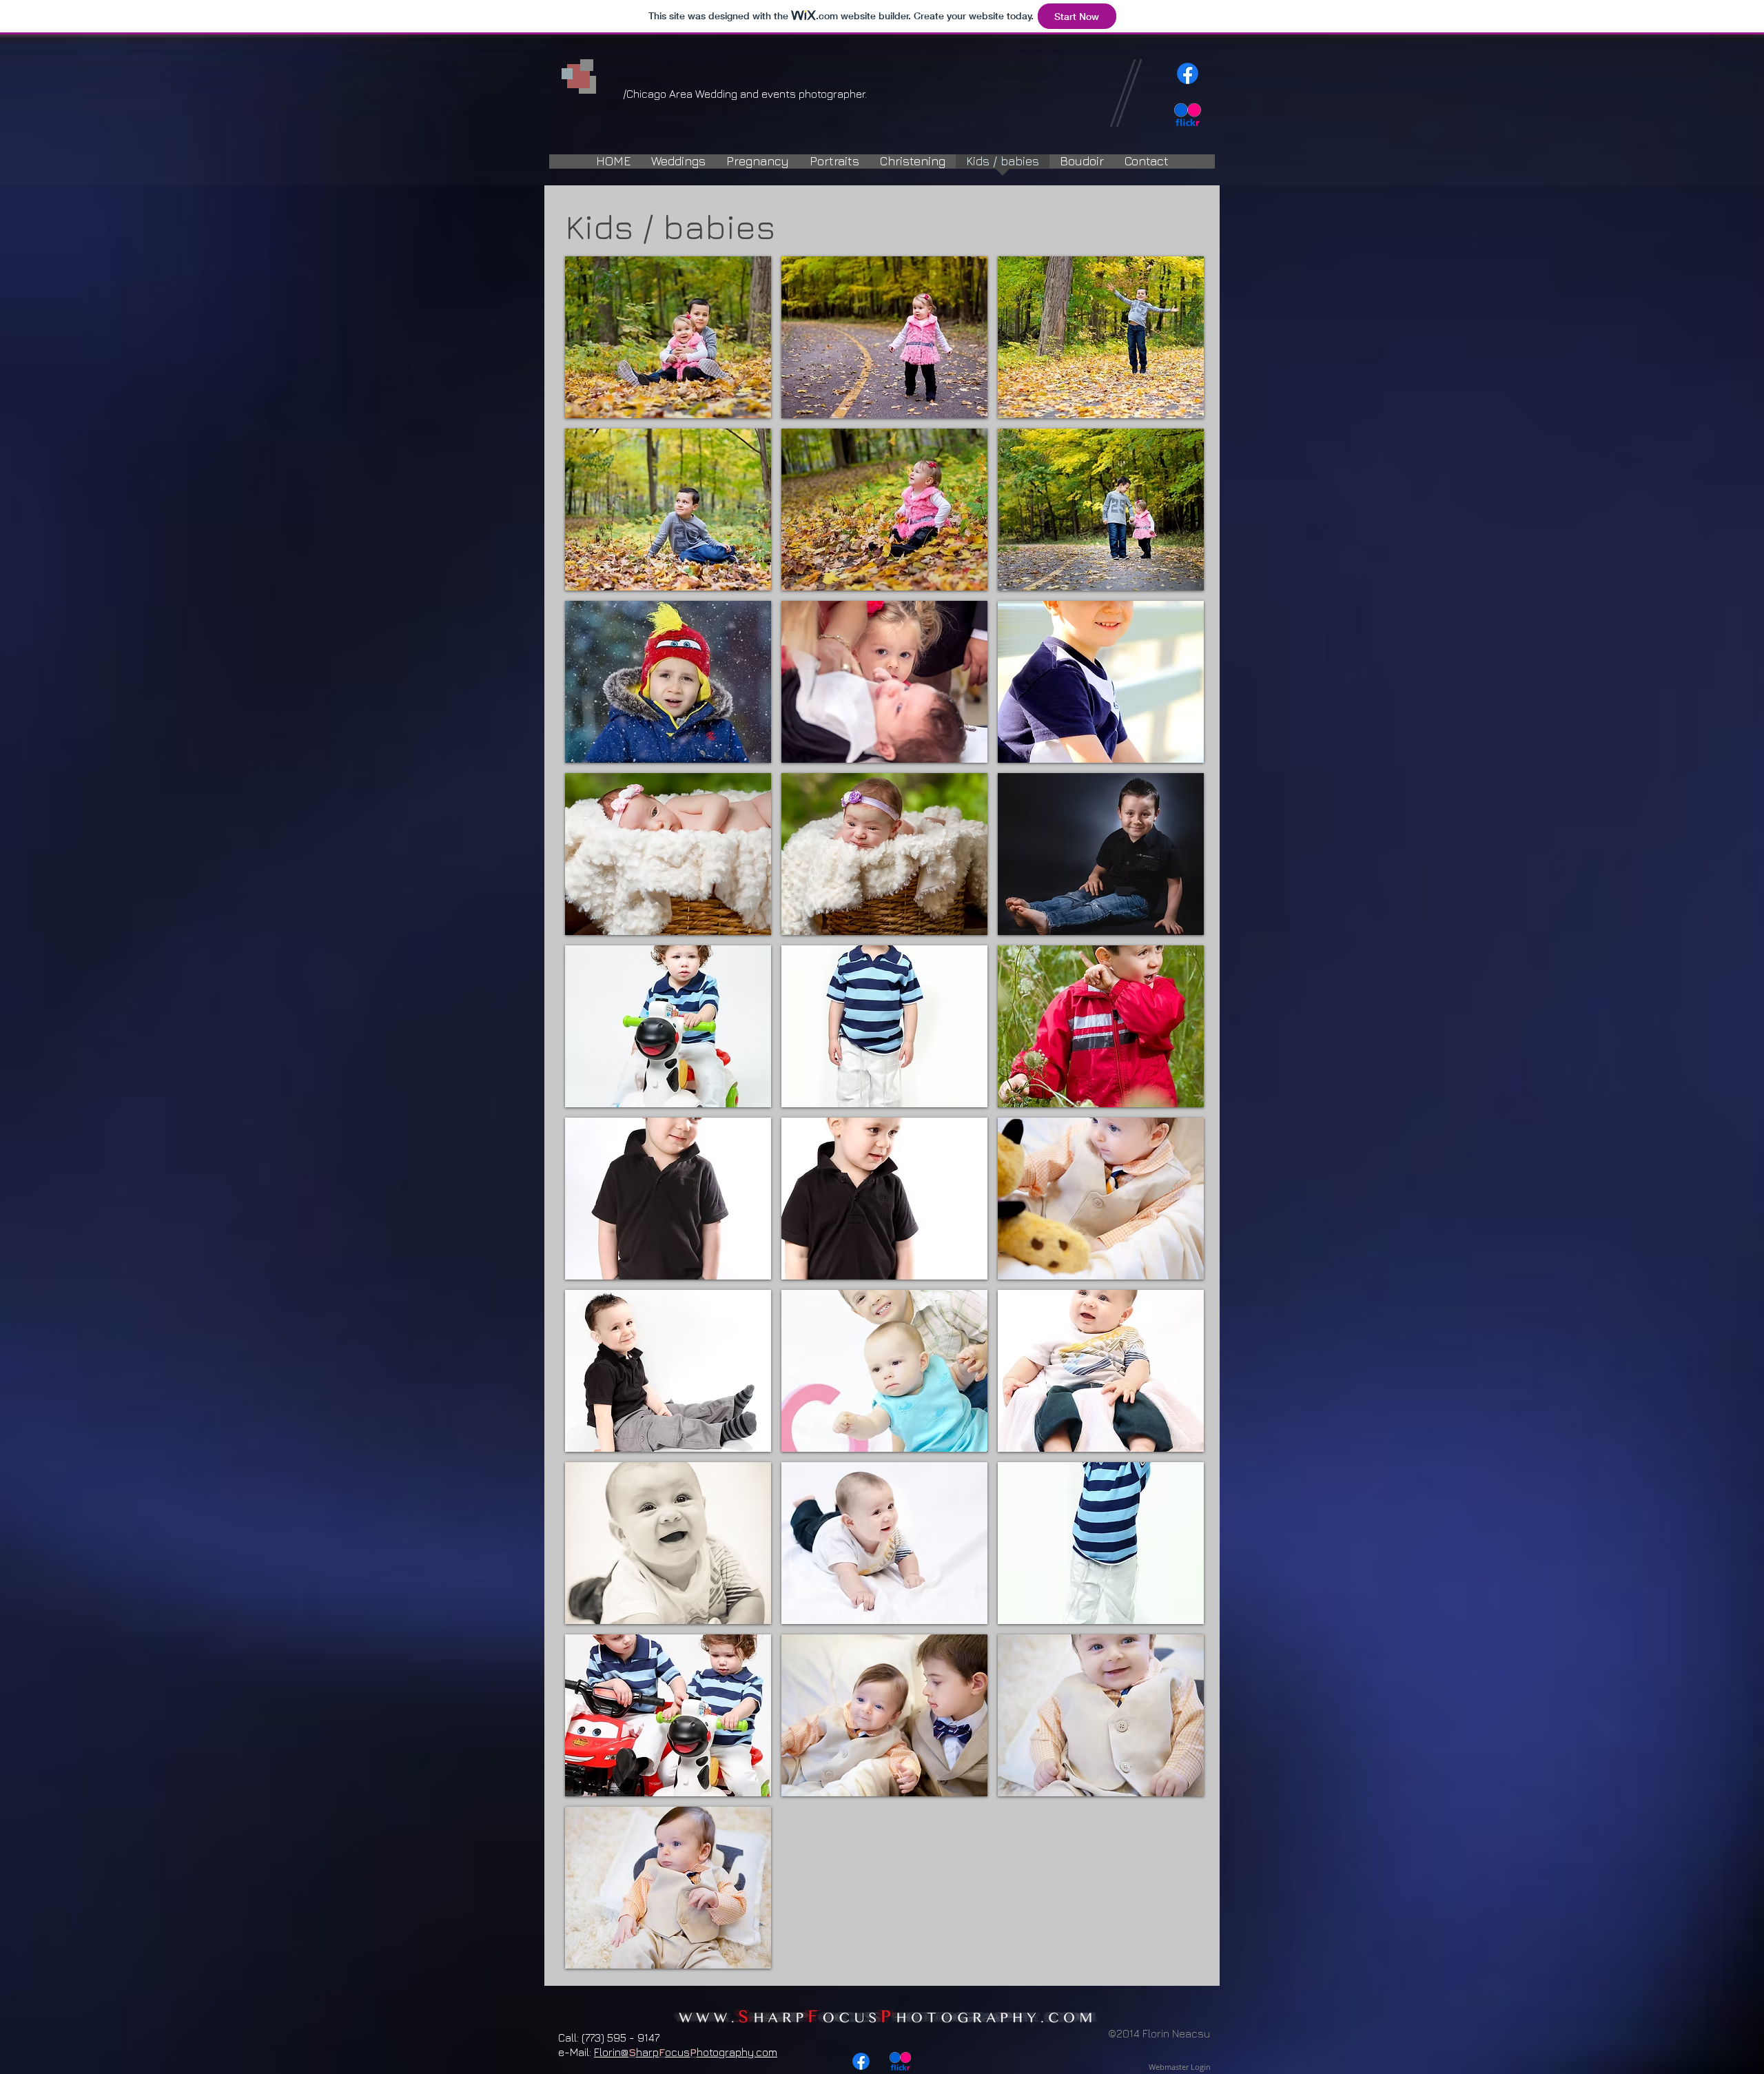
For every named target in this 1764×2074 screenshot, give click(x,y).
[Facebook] (1188, 73)
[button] (668, 337)
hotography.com (737, 2052)
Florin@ (611, 2052)
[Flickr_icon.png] (1188, 115)
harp (647, 2052)
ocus (677, 2052)
